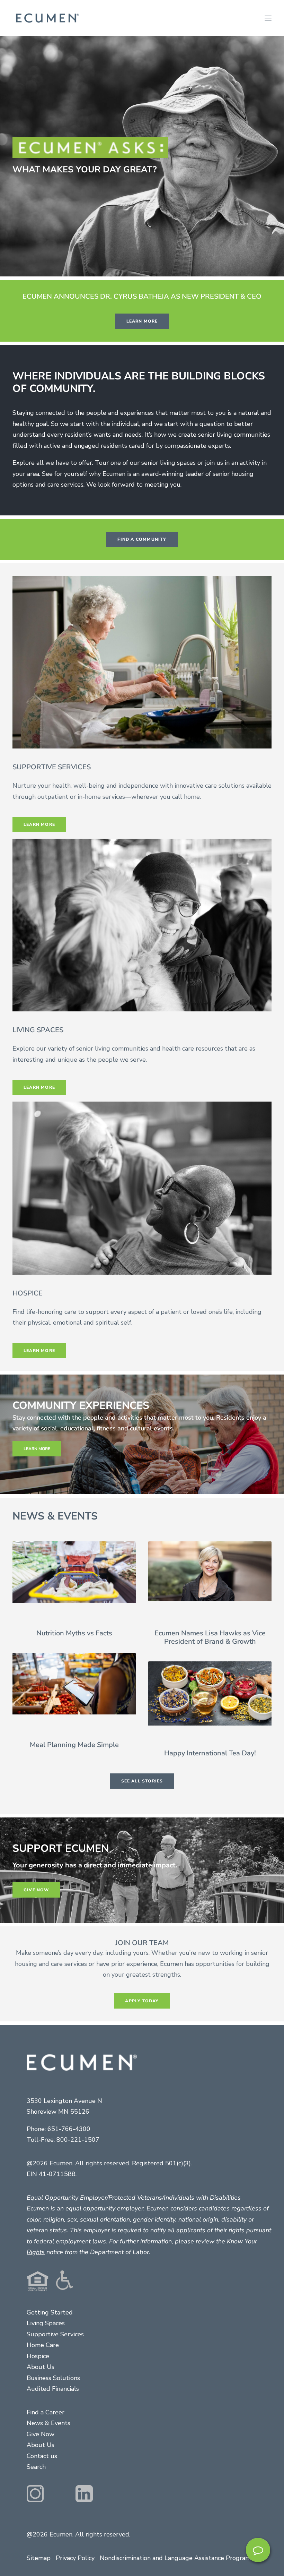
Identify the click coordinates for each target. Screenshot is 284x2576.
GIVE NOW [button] (36, 1890)
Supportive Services (55, 2334)
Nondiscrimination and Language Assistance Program (175, 2558)
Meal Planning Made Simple (74, 1745)
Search (36, 2467)
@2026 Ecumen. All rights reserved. (78, 2534)
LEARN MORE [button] (142, 321)
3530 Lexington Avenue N (64, 2101)
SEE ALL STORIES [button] (142, 1781)
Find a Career (46, 2412)
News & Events (48, 2423)
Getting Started (50, 2312)
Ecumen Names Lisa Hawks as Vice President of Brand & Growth (210, 1637)
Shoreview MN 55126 (58, 2112)
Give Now (41, 2434)
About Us (41, 2367)
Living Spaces (46, 2323)
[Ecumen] (46, 18)
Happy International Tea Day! (210, 1753)
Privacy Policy (75, 2558)
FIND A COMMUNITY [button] (142, 539)
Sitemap (39, 2558)
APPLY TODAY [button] (142, 2001)
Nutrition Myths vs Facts (74, 1633)
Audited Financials (53, 2389)
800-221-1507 (78, 2140)
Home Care (43, 2345)
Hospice (38, 2356)
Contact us (42, 2456)
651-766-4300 (69, 2129)
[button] (268, 18)
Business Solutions (53, 2378)
